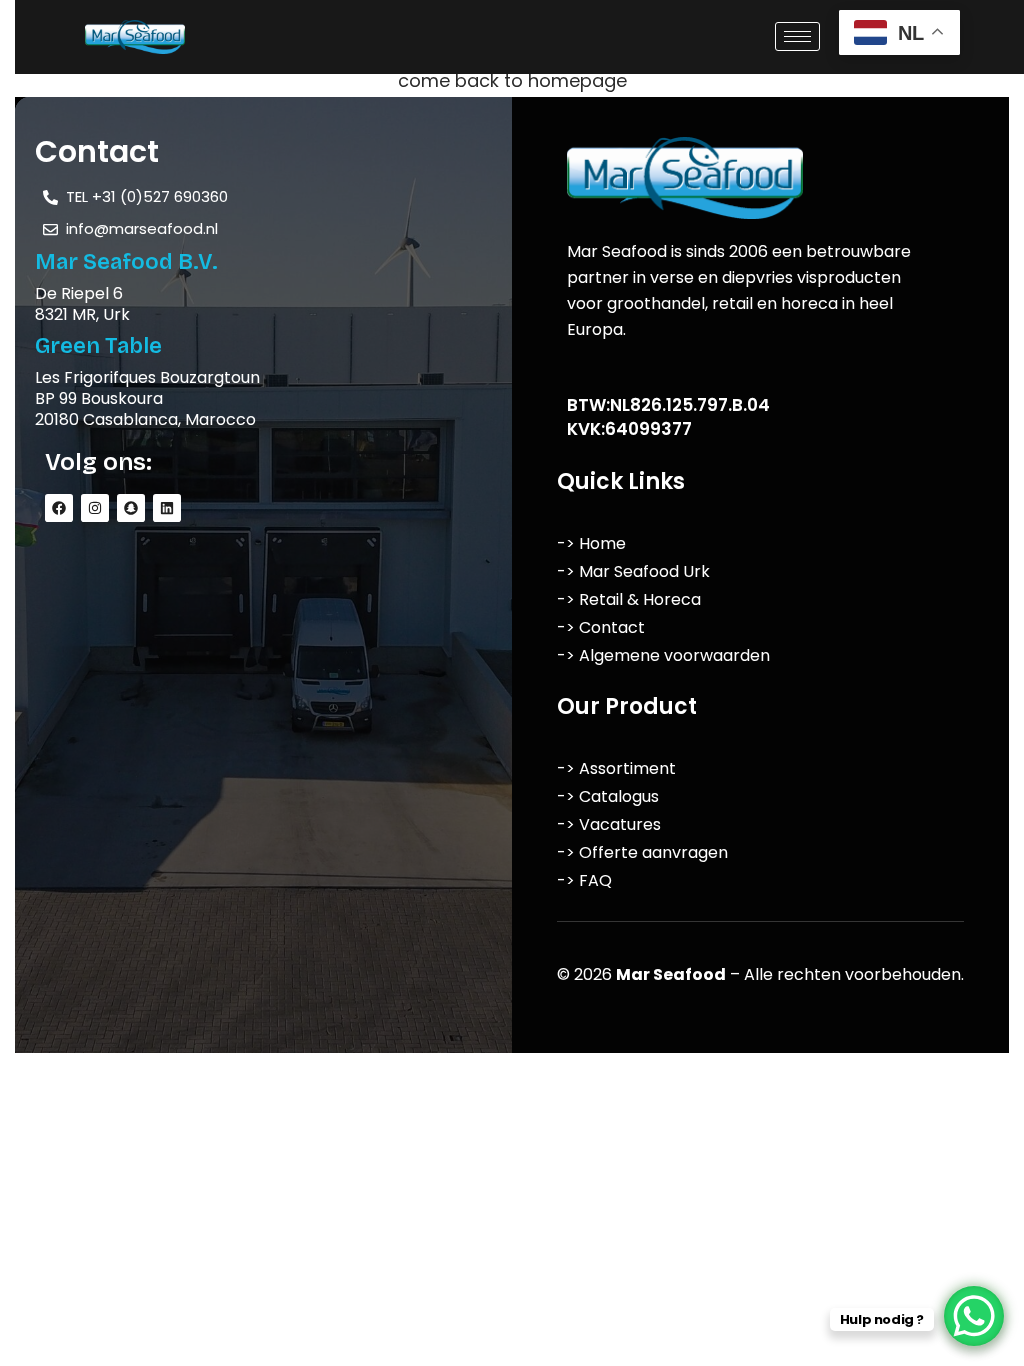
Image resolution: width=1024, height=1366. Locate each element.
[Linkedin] (167, 508)
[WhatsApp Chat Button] (974, 1316)
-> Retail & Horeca (629, 599)
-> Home (591, 543)
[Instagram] (95, 508)
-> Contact (601, 627)
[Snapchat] (131, 508)
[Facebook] (59, 508)
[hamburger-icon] (797, 36)
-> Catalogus (608, 796)
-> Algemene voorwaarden (663, 655)
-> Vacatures (609, 824)
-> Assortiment (616, 768)
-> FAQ (584, 880)
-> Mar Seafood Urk (633, 571)
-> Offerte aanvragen (642, 852)
